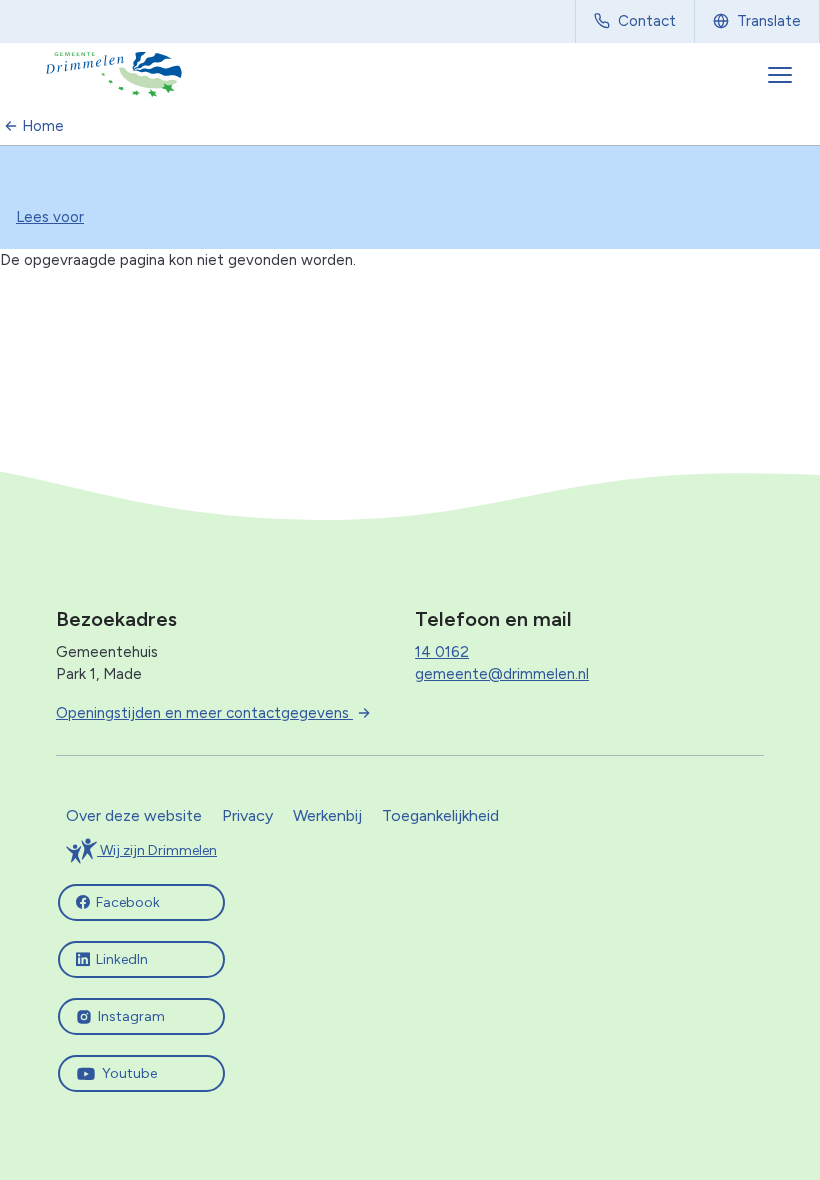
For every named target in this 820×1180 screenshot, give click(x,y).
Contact (647, 21)
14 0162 (442, 652)
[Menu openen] (782, 75)
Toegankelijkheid (440, 815)
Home (43, 126)
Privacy (247, 815)
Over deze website (134, 815)
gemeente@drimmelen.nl (502, 674)
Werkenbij (327, 815)
